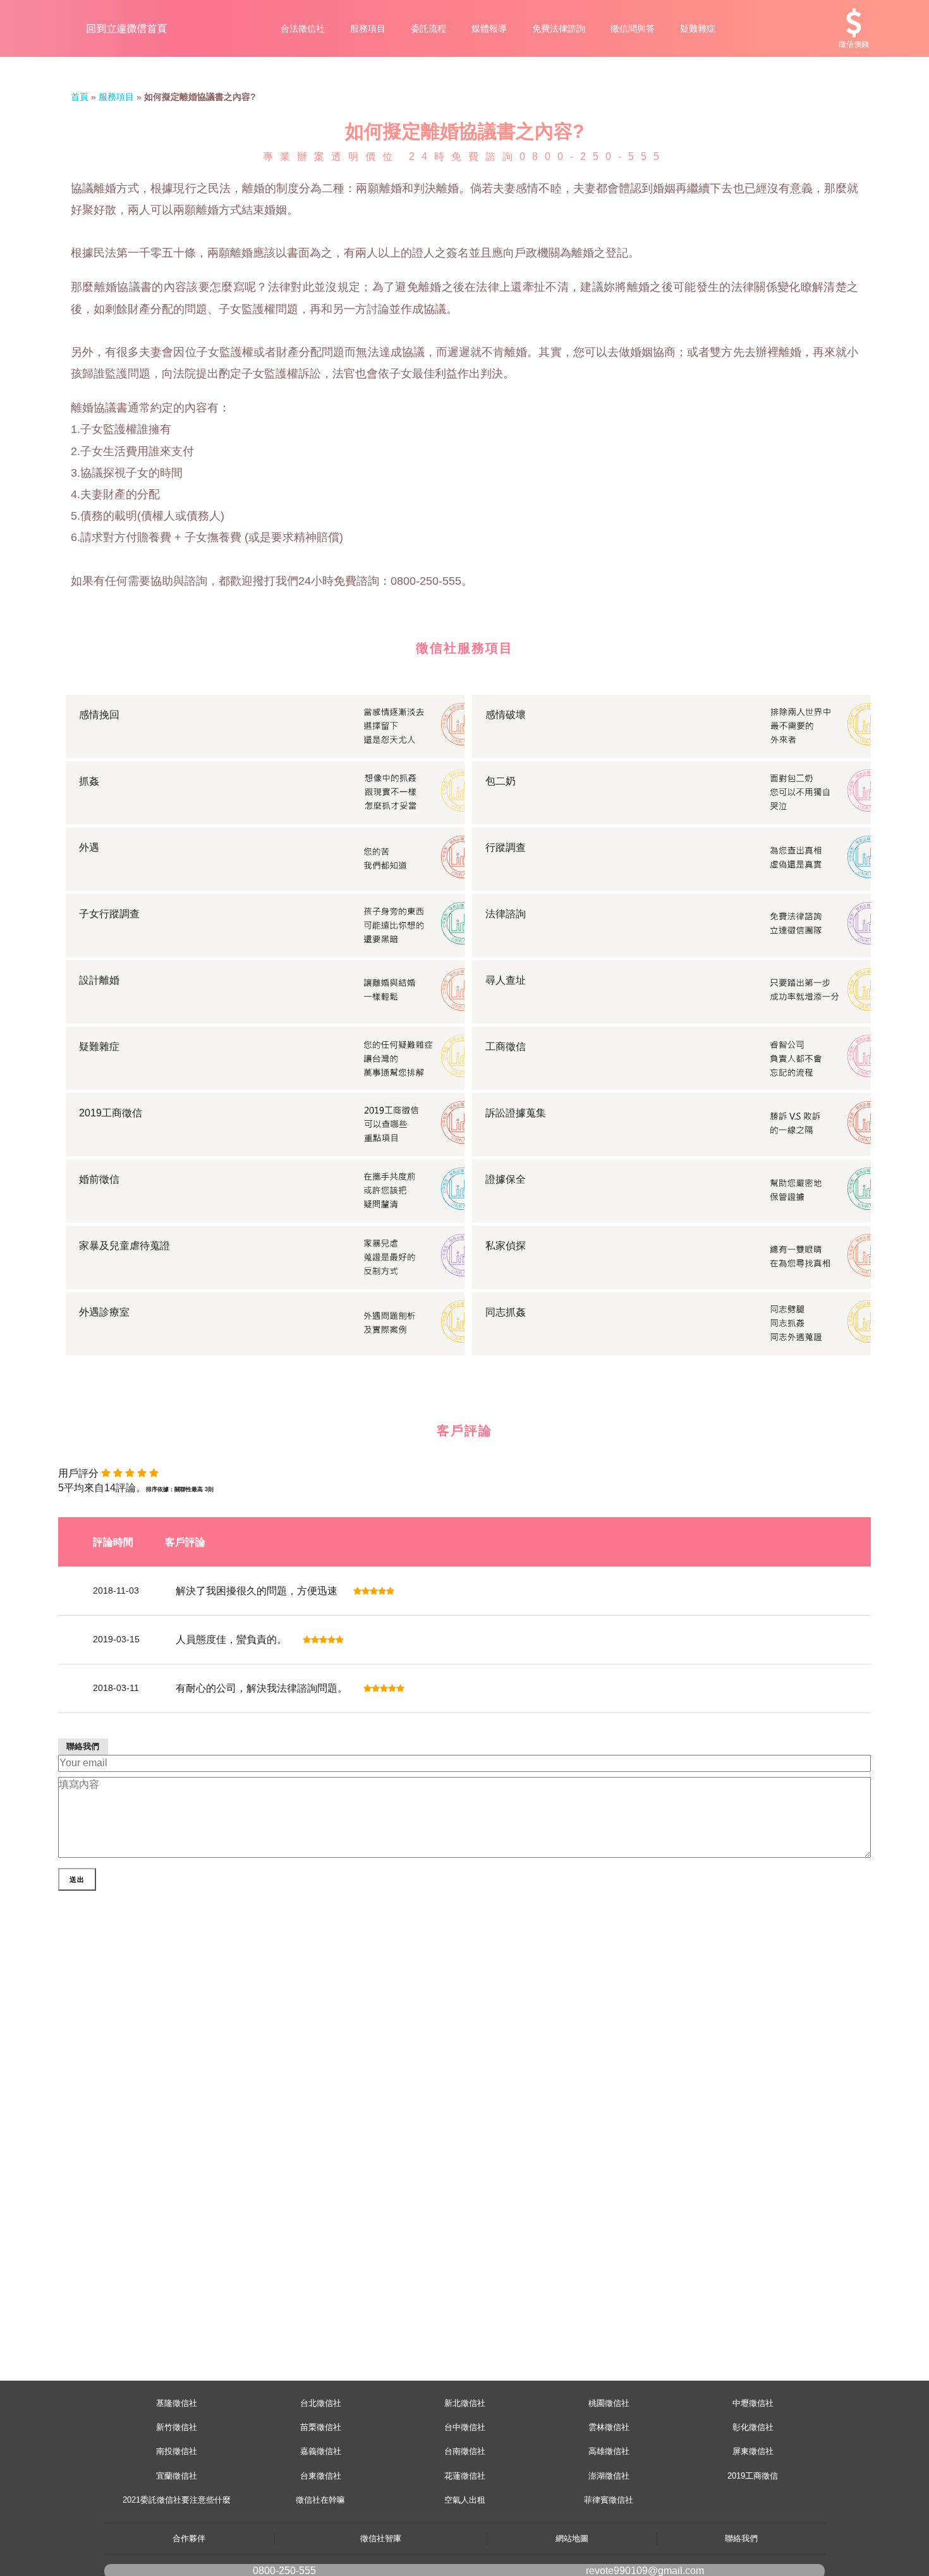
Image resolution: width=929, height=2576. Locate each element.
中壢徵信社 (753, 2403)
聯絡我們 (741, 2538)
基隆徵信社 (177, 2403)
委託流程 (428, 28)
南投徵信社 (177, 2451)
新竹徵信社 (177, 2427)
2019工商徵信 (753, 2476)
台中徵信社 (465, 2427)
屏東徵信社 (753, 2451)
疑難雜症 (698, 28)
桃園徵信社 (609, 2403)
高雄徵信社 (609, 2451)
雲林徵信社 (609, 2427)
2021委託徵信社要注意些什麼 (177, 2500)
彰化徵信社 (753, 2427)
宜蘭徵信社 (177, 2476)
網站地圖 (572, 2538)
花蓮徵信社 (465, 2476)
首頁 (80, 97)
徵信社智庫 (381, 2538)
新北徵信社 (465, 2403)
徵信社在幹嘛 (320, 2500)
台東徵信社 (321, 2476)
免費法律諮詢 (559, 28)
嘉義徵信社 (321, 2451)
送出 (77, 1879)
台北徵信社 (321, 2403)
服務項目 (368, 28)
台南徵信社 (465, 2451)
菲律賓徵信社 (609, 2500)
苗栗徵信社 (321, 2427)
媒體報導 (489, 28)
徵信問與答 (633, 28)
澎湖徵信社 (609, 2476)
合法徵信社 (303, 28)
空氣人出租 (465, 2500)
